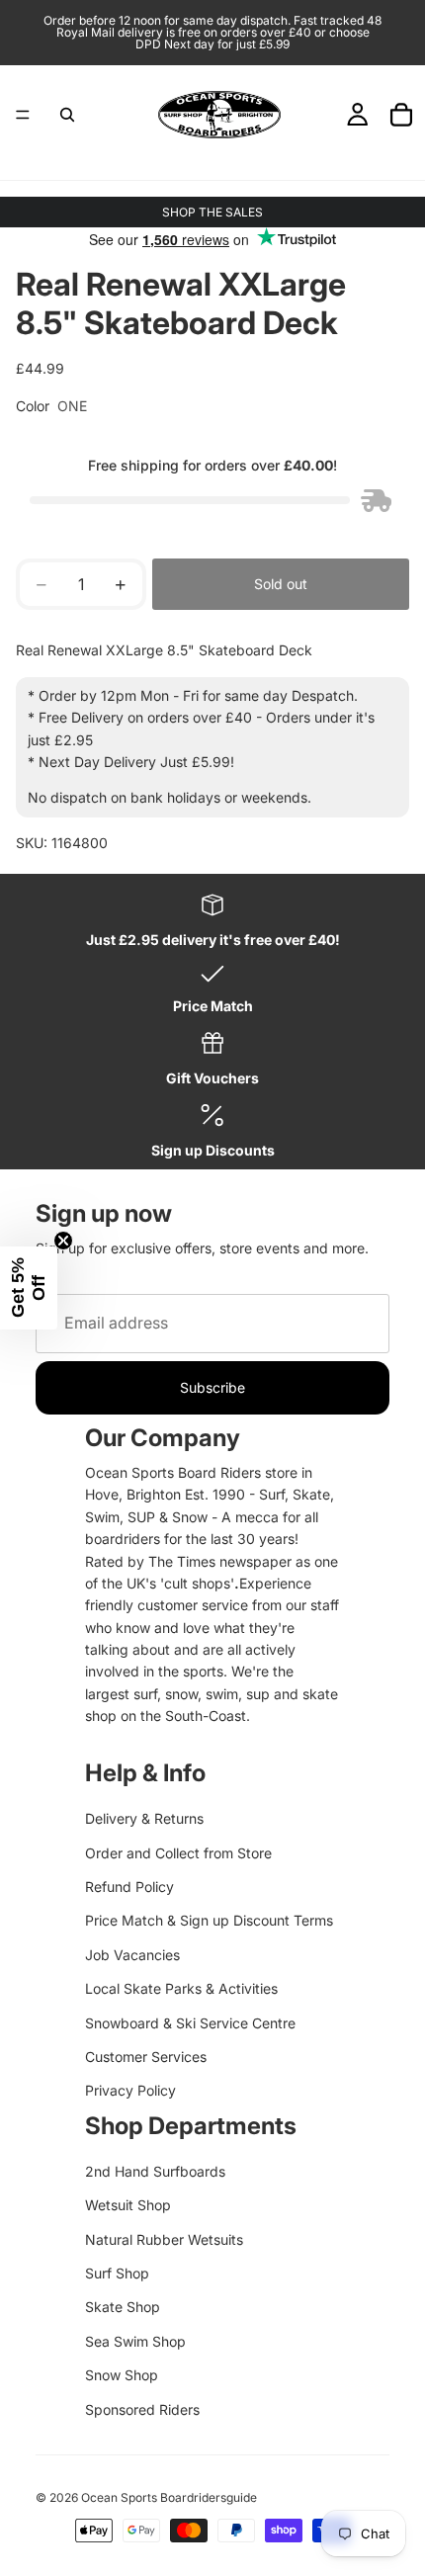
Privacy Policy (130, 2090)
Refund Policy (129, 1887)
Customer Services (146, 2057)
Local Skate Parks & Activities (181, 1988)
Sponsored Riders (142, 2409)
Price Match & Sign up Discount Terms (209, 1920)
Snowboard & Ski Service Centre (190, 2023)
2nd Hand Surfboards (155, 2171)
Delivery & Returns (144, 1818)
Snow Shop (122, 2375)
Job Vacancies (132, 1955)
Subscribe (212, 1387)
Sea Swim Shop (135, 2341)
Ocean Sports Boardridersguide (169, 2497)
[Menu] (23, 115)
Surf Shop (117, 2273)
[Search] (67, 115)
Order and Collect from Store (178, 1853)
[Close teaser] (63, 1241)
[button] (29, 1288)
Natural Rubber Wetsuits (164, 2239)
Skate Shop (123, 2307)
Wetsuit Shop (128, 2205)
